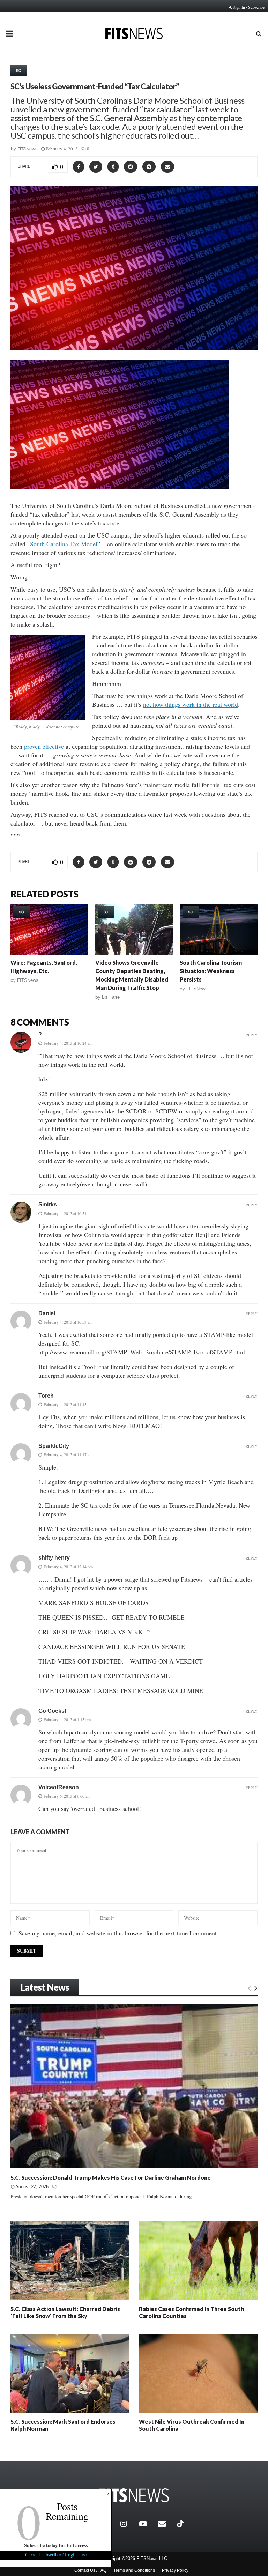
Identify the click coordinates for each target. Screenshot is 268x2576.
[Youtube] (147, 2524)
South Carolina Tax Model (64, 544)
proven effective (44, 746)
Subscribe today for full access (56, 2545)
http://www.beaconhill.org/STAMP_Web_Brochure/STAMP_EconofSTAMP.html (142, 1352)
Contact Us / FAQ (90, 2570)
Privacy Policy (175, 2570)
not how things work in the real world (191, 704)
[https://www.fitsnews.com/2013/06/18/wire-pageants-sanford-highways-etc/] (49, 930)
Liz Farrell (112, 997)
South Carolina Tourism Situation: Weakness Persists (211, 971)
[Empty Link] (249, 1988)
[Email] (166, 2524)
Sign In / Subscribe (249, 7)
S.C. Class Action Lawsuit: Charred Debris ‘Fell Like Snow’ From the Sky (65, 2312)
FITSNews (28, 149)
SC (19, 71)
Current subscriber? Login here (56, 2555)
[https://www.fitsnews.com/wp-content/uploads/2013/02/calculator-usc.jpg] (120, 493)
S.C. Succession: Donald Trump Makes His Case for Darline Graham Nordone (111, 2178)
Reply (252, 1035)
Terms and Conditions (134, 2570)
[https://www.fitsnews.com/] (134, 2496)
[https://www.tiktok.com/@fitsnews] (181, 2524)
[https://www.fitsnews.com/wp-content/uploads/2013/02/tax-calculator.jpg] (48, 677)
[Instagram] (128, 2524)
